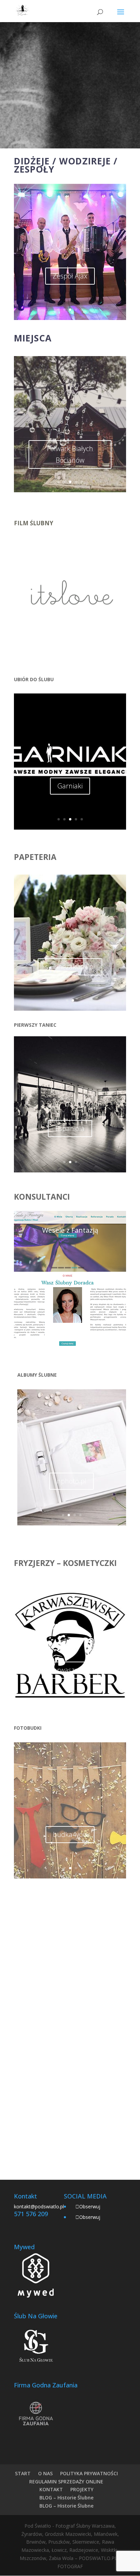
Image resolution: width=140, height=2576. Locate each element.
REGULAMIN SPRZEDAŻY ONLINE (66, 2482)
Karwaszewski (70, 1670)
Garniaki (70, 786)
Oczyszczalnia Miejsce (70, 449)
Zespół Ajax (70, 276)
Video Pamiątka (70, 630)
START (23, 2473)
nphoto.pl (72, 1481)
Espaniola (70, 1128)
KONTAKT (51, 2489)
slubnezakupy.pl (70, 967)
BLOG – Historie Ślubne (66, 2498)
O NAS (45, 2473)
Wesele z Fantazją (70, 1230)
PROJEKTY (82, 2489)
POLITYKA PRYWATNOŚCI (89, 2473)
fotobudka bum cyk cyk (70, 1849)
